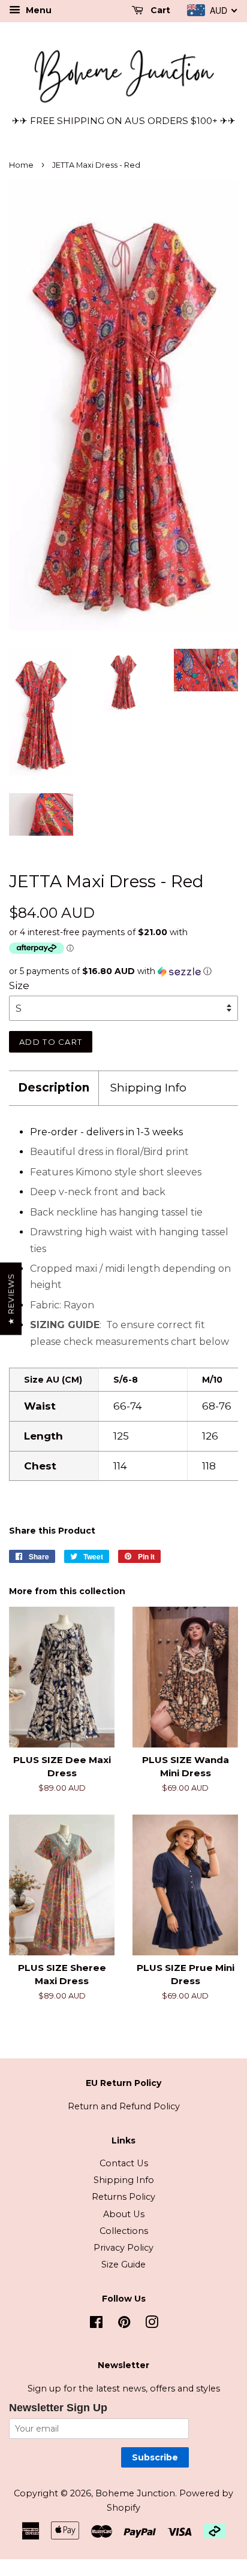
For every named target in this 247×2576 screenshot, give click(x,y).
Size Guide (123, 2264)
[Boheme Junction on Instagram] (152, 2324)
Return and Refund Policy (124, 2106)
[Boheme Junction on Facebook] (96, 2324)
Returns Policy (123, 2197)
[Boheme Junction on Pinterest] (124, 2324)
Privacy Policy (123, 2248)
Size (19, 985)
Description (54, 1088)
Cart (159, 10)
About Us (124, 2214)
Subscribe (155, 2457)
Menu (37, 10)
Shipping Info (148, 1088)
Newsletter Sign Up (58, 2408)
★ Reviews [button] (11, 1299)
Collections (124, 2231)
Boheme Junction (135, 2493)
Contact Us (124, 2163)
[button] (123, 971)
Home (21, 165)
